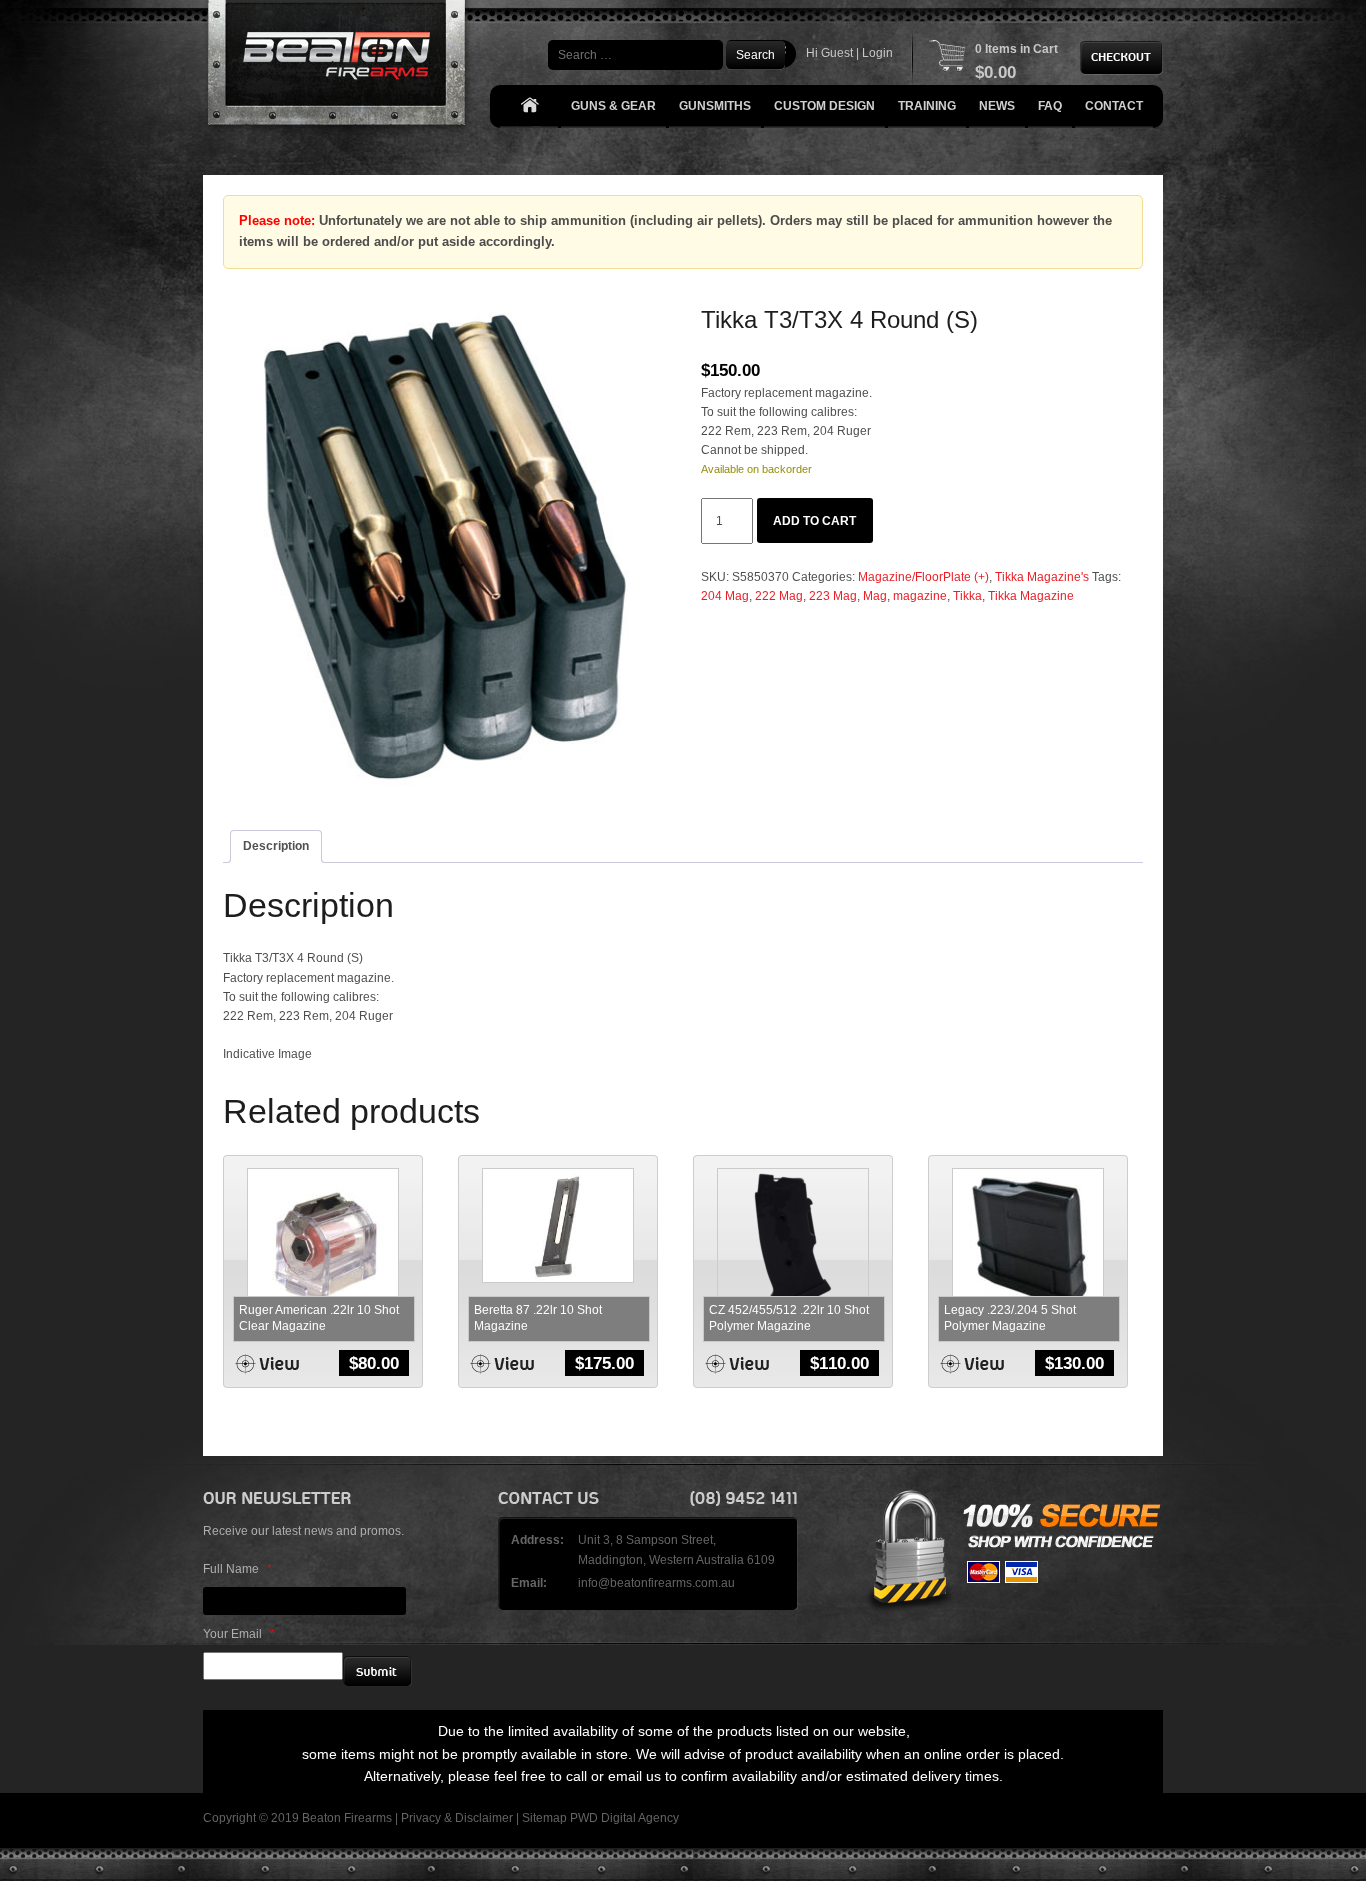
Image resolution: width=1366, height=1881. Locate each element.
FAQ (1050, 106)
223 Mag (833, 596)
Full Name (237, 1569)
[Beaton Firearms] (338, 67)
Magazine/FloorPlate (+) (923, 577)
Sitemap (544, 1818)
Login (877, 53)
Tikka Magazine (1031, 596)
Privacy (421, 1818)
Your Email (239, 1634)
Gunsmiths (715, 106)
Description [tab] (276, 846)
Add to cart (814, 521)
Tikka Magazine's (1042, 577)
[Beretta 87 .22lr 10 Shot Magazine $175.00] (558, 1225)
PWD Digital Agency (624, 1818)
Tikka (967, 596)
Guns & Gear (613, 106)
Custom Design (824, 106)
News (997, 106)
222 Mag (779, 596)
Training (927, 106)
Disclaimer (484, 1818)
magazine (920, 596)
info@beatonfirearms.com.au (656, 1583)
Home (529, 106)
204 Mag (725, 596)
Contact (1114, 106)
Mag (875, 596)
